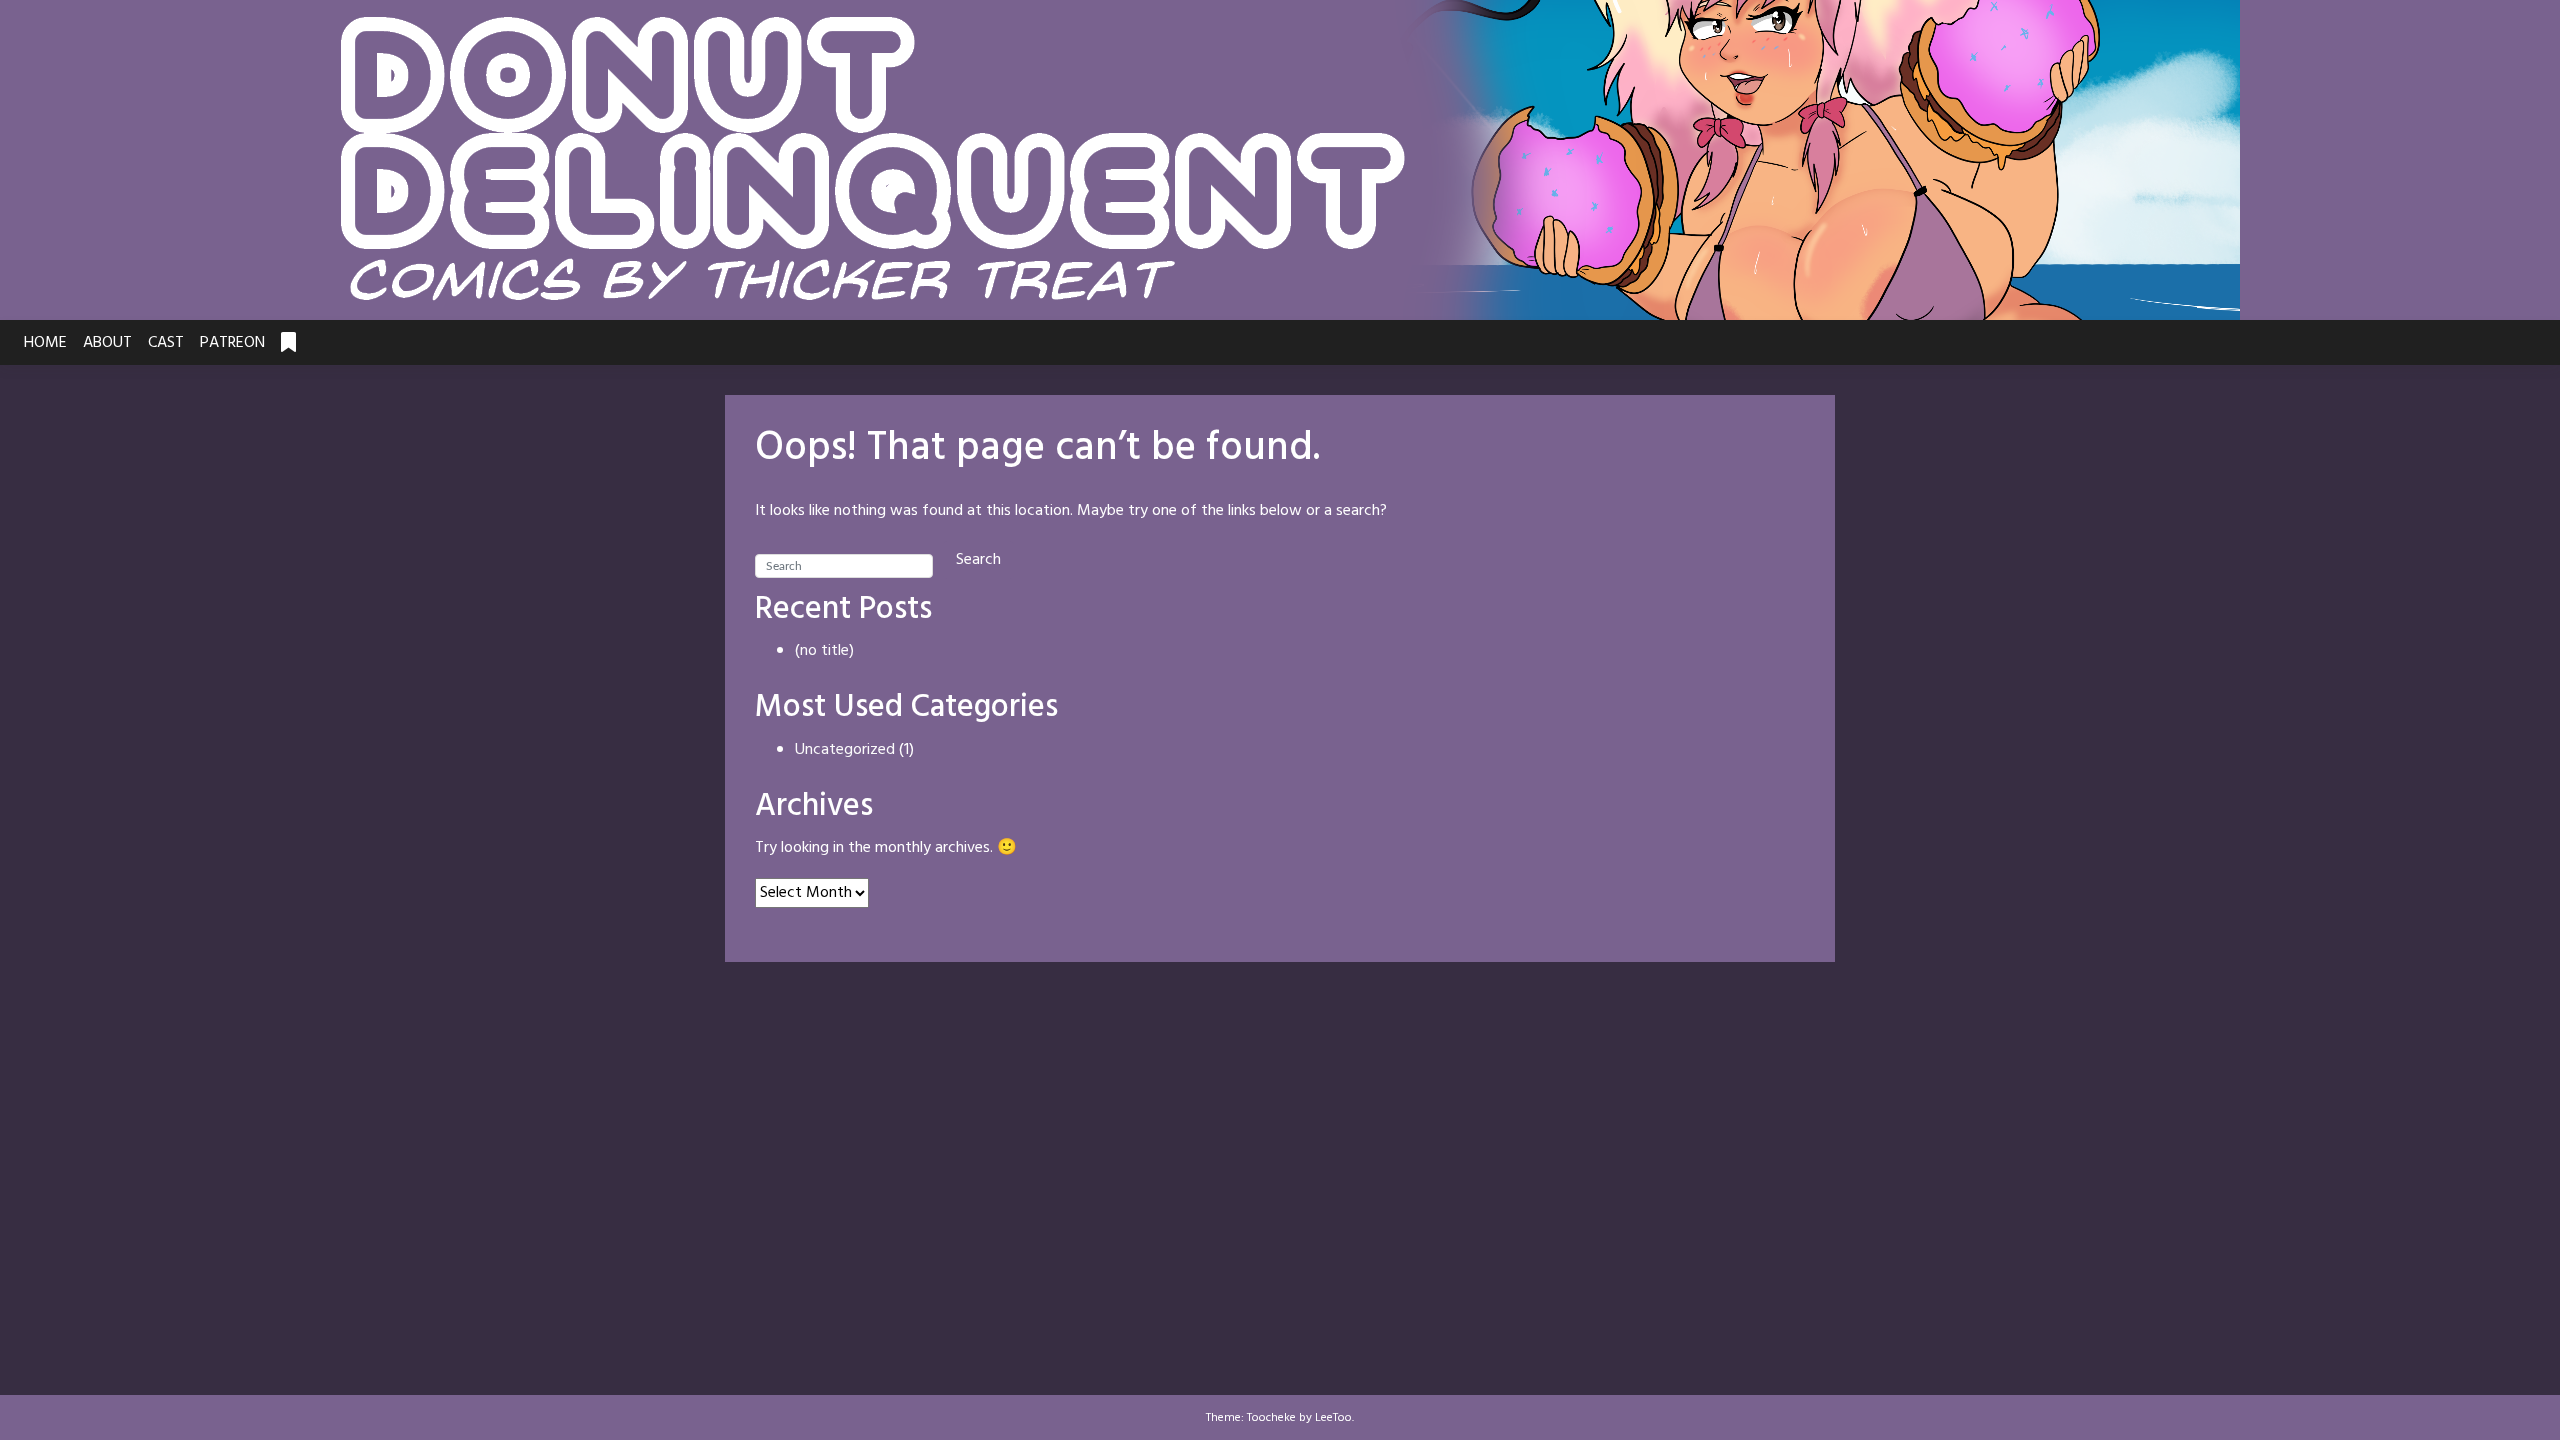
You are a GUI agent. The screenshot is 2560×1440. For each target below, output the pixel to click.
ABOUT (107, 343)
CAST (166, 343)
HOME (45, 343)
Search (978, 560)
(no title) (824, 651)
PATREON (232, 343)
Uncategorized (845, 750)
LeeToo (1333, 1418)
